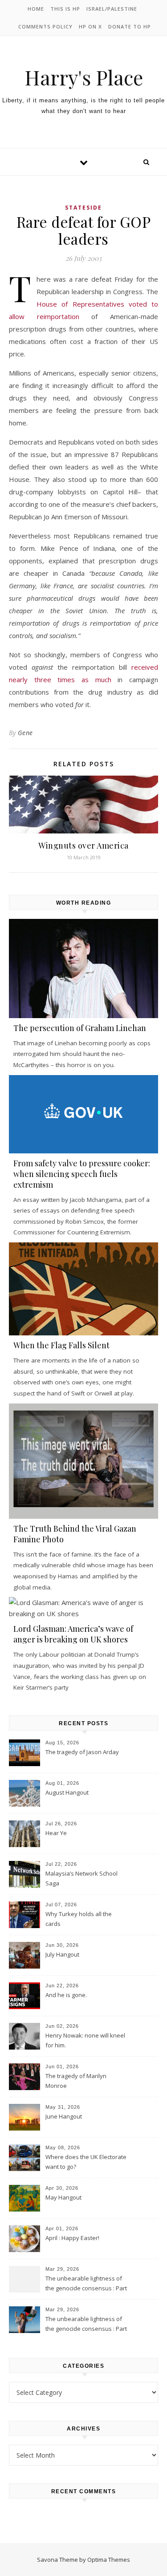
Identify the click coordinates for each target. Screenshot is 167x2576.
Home (36, 9)
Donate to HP (130, 26)
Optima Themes (109, 2560)
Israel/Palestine (112, 9)
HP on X (90, 26)
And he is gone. (66, 1995)
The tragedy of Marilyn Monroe (76, 2081)
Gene (25, 733)
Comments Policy (45, 26)
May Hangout (63, 2197)
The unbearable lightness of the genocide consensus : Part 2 (86, 2284)
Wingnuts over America (83, 845)
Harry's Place (84, 77)
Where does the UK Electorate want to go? (86, 2162)
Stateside (83, 208)
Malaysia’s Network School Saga (81, 1878)
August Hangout (67, 1792)
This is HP (65, 9)
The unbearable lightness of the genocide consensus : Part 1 (86, 2325)
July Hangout (62, 1954)
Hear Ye (56, 1833)
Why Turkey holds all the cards (79, 1919)
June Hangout (64, 2116)
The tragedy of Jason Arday (82, 1752)
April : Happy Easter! (72, 2238)
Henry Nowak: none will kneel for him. (85, 2040)
